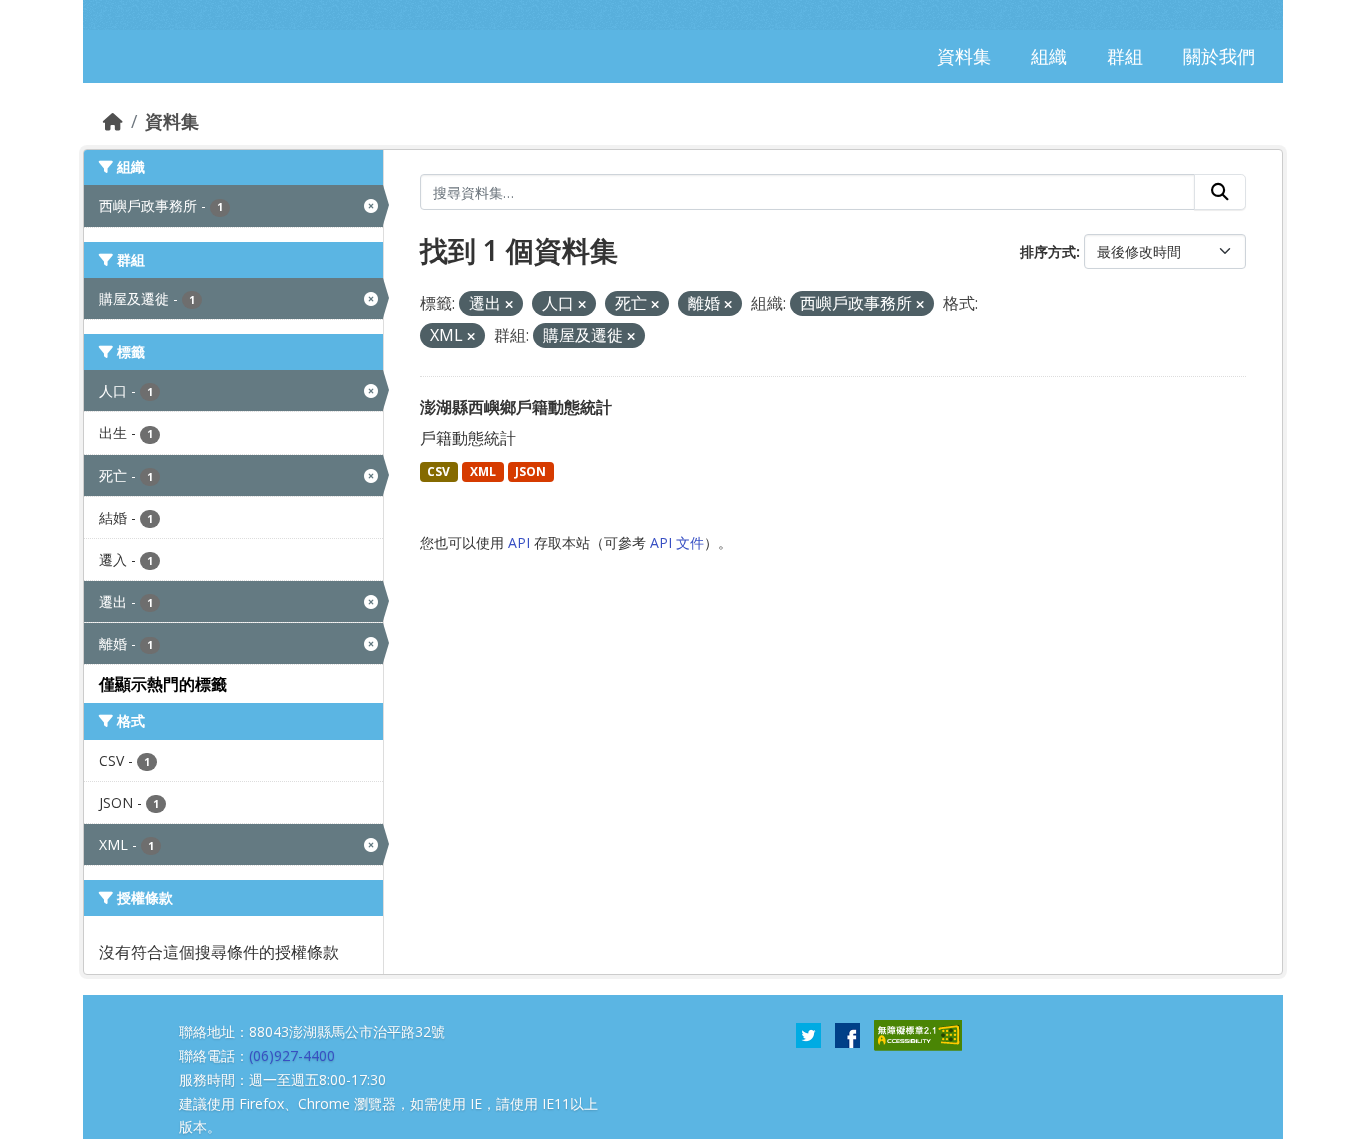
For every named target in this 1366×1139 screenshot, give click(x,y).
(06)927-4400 (292, 1055)
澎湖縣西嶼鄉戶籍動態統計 (516, 407)
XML (483, 471)
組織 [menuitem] (1049, 56)
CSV (438, 471)
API (519, 542)
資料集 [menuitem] (964, 56)
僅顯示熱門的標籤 (163, 684)
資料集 (172, 121)
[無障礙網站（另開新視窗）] (918, 1034)
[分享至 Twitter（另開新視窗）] (808, 1034)
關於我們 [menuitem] (1219, 56)
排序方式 (1048, 251)
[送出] (1220, 192)
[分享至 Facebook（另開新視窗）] (847, 1034)
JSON (530, 471)
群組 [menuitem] (1125, 56)
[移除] (509, 304)
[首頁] (113, 121)
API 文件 (677, 542)
